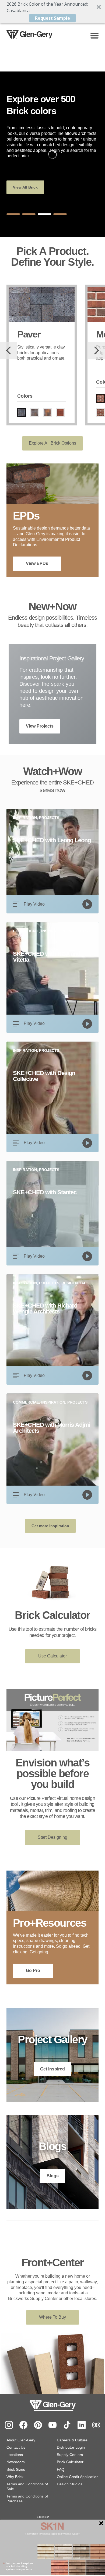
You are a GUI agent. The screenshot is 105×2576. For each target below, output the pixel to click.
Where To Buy (52, 2317)
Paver (29, 334)
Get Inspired (52, 2069)
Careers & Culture (72, 2440)
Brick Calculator (70, 2462)
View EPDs (37, 563)
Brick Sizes (16, 2469)
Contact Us (16, 2447)
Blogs (53, 2176)
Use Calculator (52, 1656)
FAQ (61, 2469)
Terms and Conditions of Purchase (27, 2499)
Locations (15, 2455)
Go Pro (33, 1971)
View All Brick (25, 187)
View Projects (40, 726)
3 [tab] (44, 214)
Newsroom (16, 2462)
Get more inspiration (50, 1526)
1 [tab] (13, 214)
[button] (52, 12)
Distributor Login (71, 2447)
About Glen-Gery (21, 2440)
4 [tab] (60, 214)
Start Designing (52, 1837)
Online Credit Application (78, 2477)
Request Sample (52, 18)
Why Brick (15, 2477)
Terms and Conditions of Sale (27, 2486)
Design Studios (70, 2484)
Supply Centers (70, 2455)
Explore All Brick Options (52, 443)
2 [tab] (29, 214)
